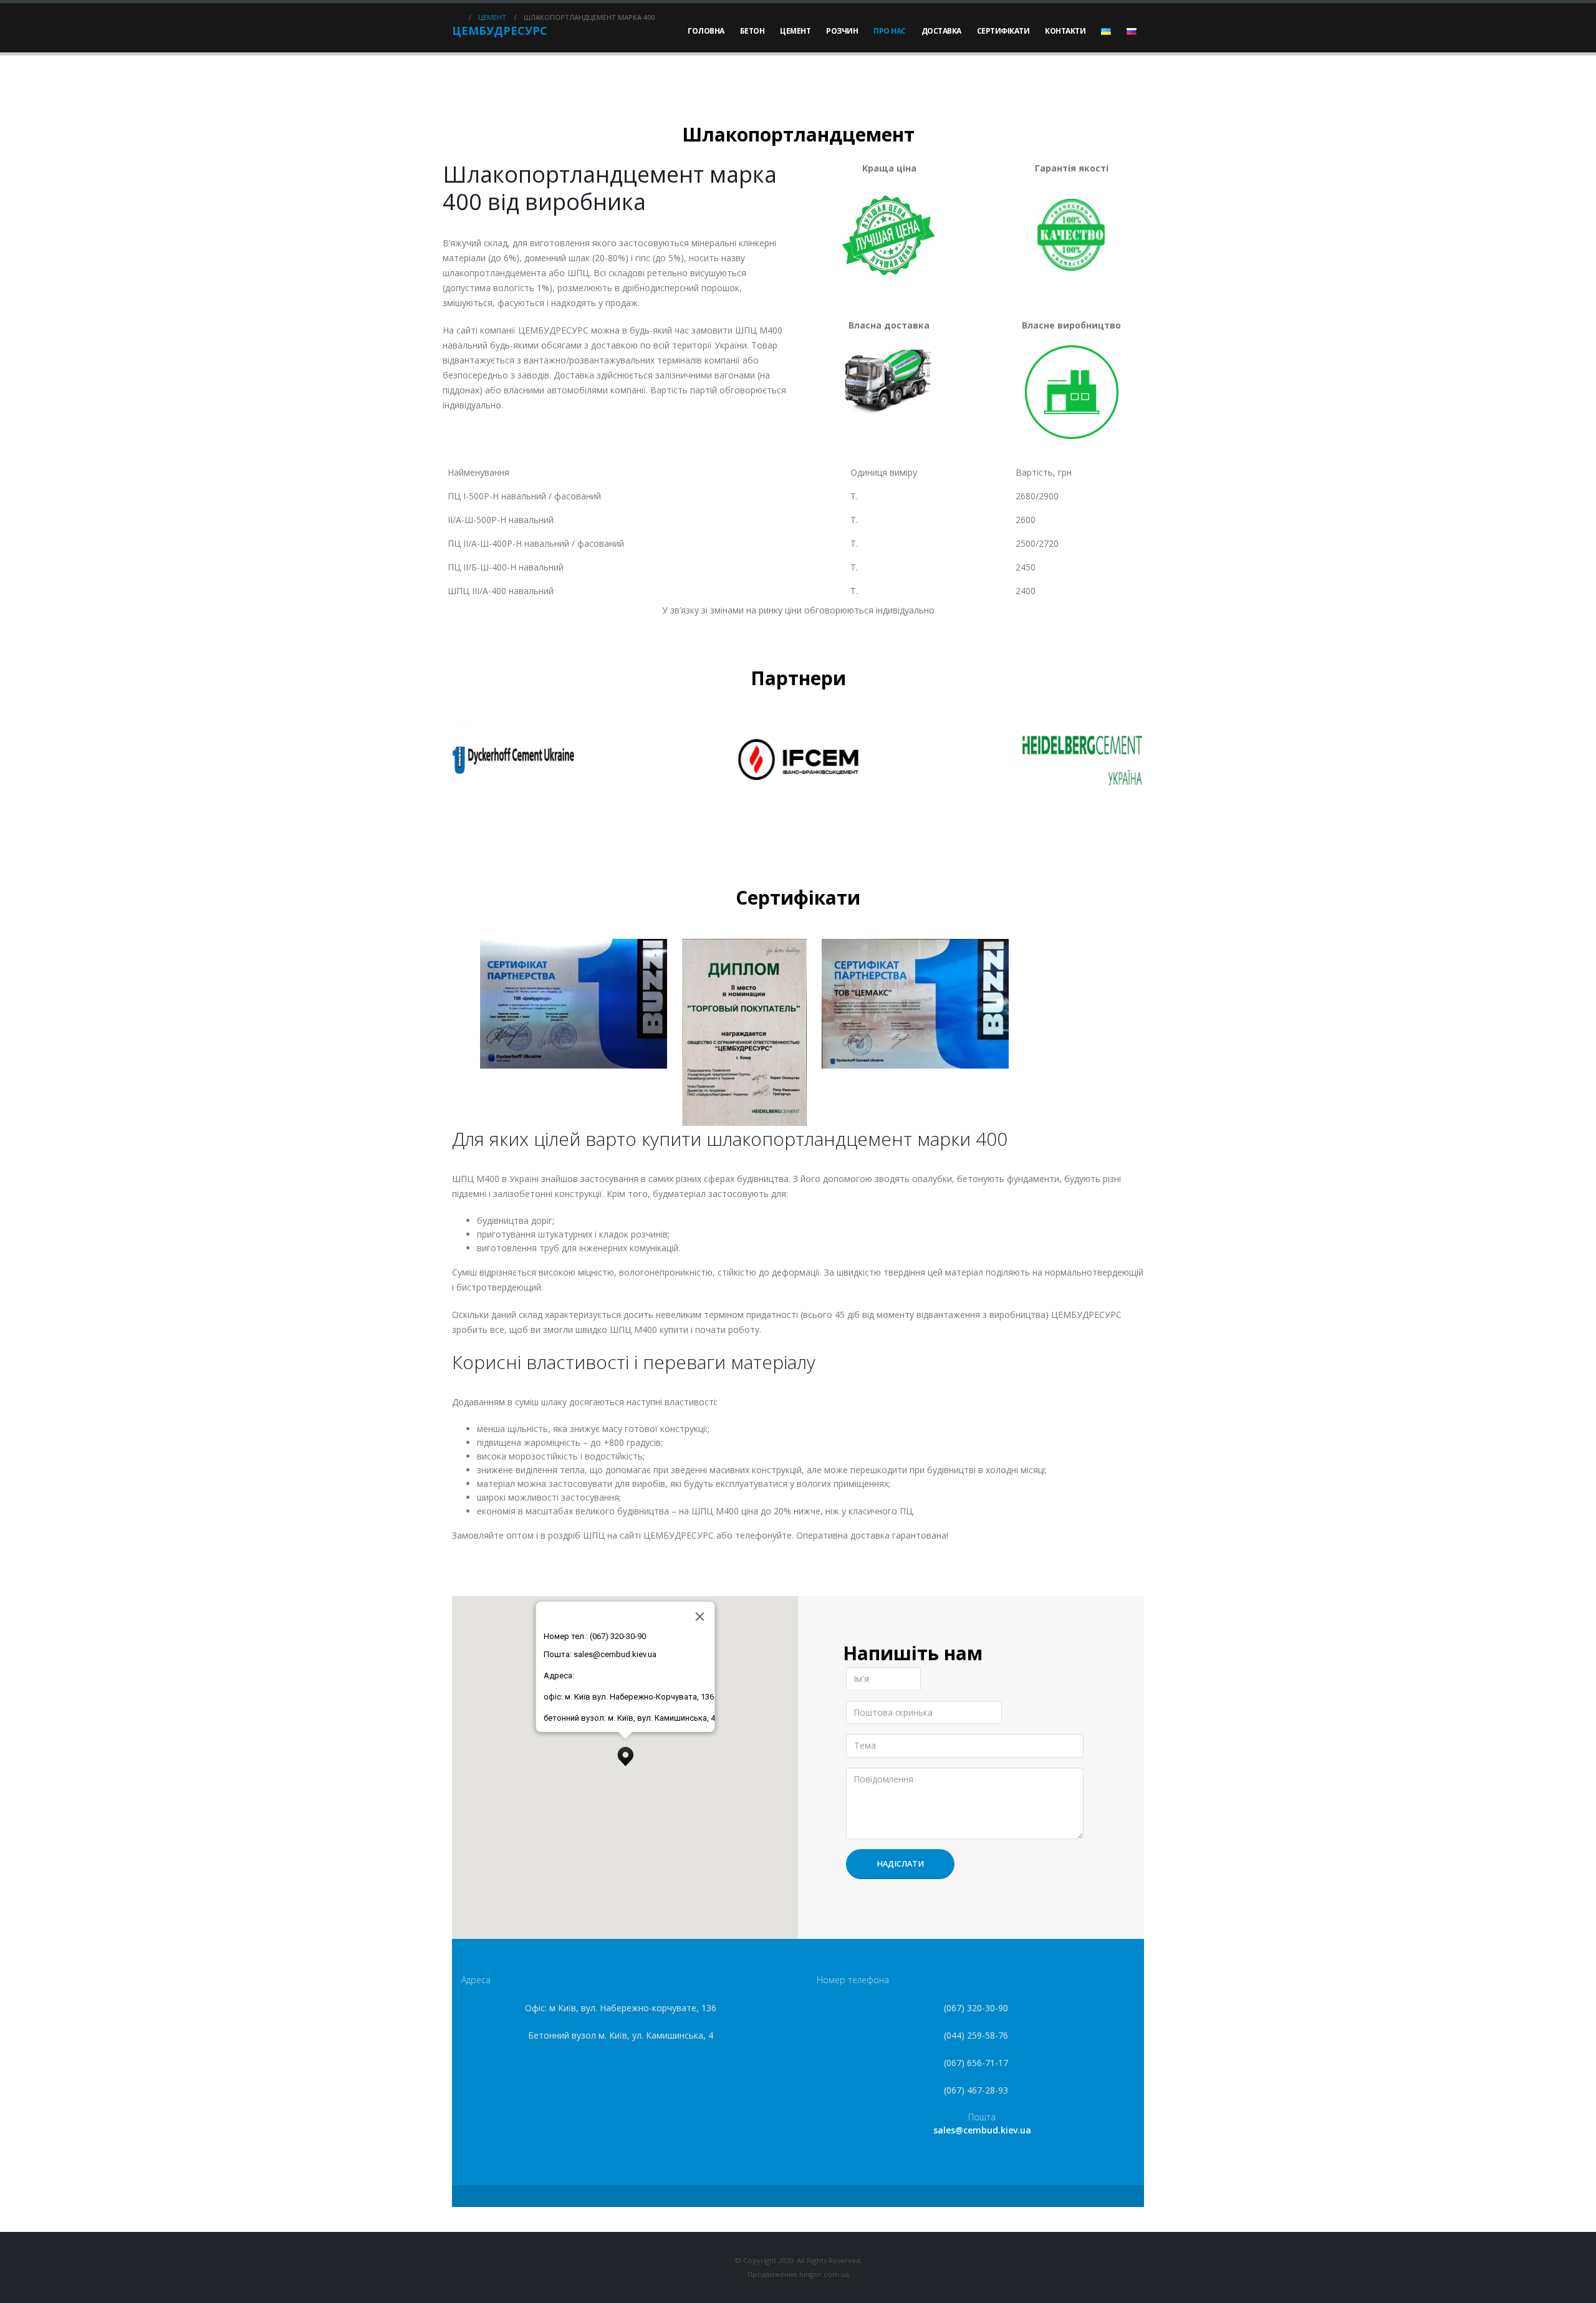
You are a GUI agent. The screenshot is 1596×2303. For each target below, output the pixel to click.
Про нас (890, 31)
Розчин (842, 31)
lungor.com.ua (823, 2274)
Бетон (752, 31)
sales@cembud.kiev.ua (982, 2130)
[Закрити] (699, 1617)
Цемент (795, 31)
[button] (625, 1753)
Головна (706, 31)
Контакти (1065, 31)
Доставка (941, 31)
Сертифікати (1003, 31)
